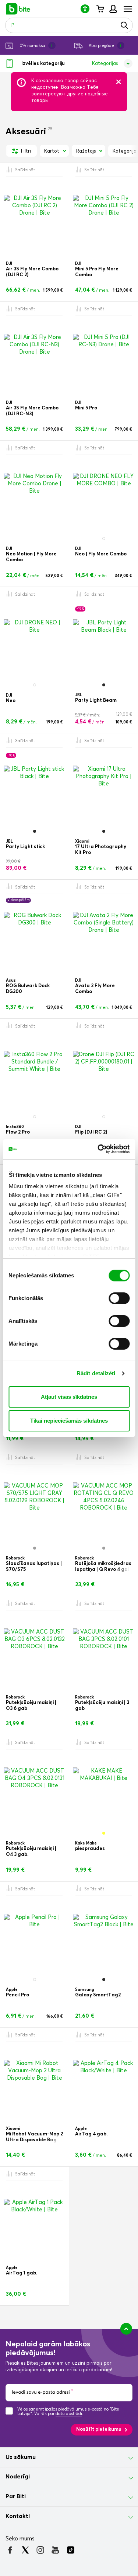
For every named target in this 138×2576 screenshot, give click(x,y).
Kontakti (18, 2516)
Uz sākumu (21, 2457)
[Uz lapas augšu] (126, 2329)
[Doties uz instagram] (40, 2550)
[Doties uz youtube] (55, 2550)
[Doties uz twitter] (25, 2550)
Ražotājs (86, 151)
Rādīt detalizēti (96, 1373)
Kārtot (52, 151)
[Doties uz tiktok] (70, 2550)
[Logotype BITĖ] (18, 9)
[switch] (119, 1298)
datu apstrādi (69, 2414)
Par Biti (16, 2496)
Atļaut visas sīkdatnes (69, 1397)
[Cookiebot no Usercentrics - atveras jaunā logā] (98, 1149)
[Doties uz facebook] (10, 2550)
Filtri (25, 151)
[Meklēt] (124, 25)
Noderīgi (18, 2477)
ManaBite (113, 9)
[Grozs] (100, 9)
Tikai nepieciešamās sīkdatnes (69, 1421)
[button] (88, 9)
